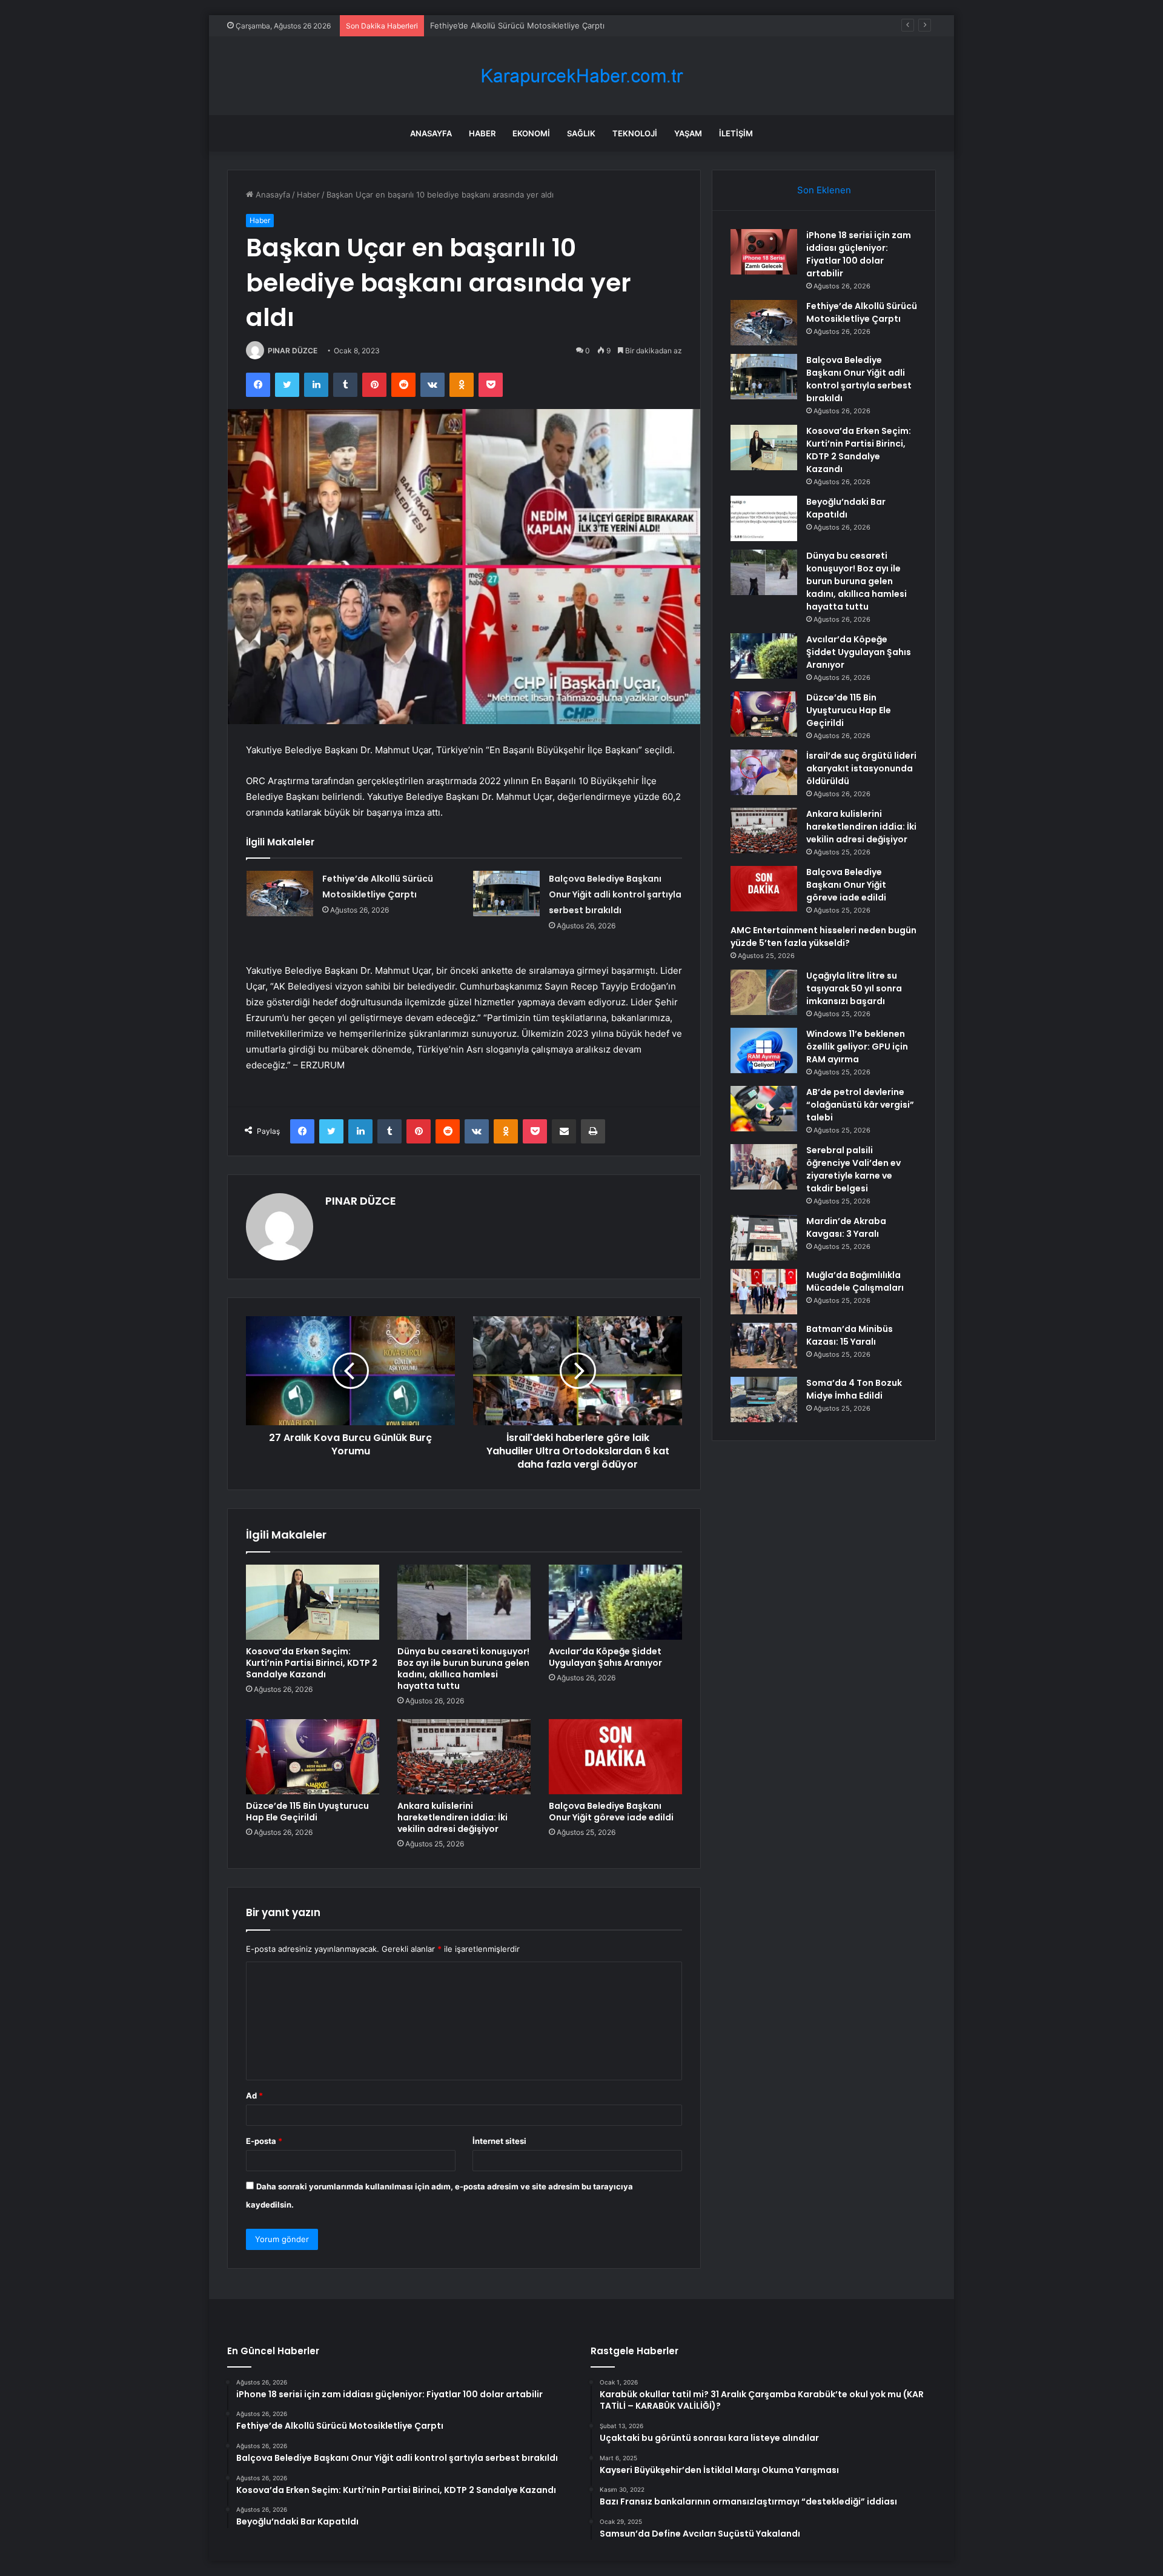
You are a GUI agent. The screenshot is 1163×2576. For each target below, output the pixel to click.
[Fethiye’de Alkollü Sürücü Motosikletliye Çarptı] (280, 894)
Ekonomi (531, 133)
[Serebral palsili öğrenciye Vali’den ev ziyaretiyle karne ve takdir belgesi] (764, 1167)
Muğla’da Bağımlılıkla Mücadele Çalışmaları (855, 1281)
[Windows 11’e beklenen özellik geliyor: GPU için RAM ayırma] (764, 1050)
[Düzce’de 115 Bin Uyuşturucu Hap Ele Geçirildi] (313, 1757)
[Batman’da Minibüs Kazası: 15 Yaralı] (764, 1346)
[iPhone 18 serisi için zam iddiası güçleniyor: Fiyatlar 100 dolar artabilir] (764, 252)
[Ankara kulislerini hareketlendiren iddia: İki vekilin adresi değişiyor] (464, 1757)
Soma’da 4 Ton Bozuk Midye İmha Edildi (854, 1389)
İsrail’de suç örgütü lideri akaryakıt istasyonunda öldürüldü (861, 768)
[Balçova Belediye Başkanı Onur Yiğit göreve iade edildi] (615, 1757)
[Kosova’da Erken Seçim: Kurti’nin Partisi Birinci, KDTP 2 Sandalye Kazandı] (313, 1602)
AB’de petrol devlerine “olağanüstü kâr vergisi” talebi (860, 1105)
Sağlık (581, 133)
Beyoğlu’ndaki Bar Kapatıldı (846, 508)
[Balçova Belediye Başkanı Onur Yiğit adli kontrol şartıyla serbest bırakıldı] (506, 894)
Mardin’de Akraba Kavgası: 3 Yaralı (846, 1227)
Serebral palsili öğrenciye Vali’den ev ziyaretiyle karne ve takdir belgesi (853, 1169)
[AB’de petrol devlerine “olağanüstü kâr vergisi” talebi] (764, 1109)
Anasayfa (431, 133)
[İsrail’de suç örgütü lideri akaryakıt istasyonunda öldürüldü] (764, 772)
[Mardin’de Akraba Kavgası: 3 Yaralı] (764, 1238)
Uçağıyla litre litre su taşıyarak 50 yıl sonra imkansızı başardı (854, 988)
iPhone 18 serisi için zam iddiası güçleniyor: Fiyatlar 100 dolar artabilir (859, 254)
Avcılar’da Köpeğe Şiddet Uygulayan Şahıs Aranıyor (605, 1657)
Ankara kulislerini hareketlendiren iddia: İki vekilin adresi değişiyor (452, 1817)
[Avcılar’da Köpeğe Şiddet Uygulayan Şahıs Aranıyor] (615, 1602)
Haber (482, 133)
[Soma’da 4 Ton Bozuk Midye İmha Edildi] (764, 1399)
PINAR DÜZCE (293, 351)
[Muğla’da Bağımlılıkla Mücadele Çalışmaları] (764, 1292)
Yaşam (688, 133)
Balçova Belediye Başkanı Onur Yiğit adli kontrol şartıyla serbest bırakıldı (565, 25)
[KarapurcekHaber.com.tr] (581, 76)
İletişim (736, 133)
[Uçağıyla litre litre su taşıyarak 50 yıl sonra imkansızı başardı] (764, 992)
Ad (254, 2095)
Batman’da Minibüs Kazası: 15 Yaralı (850, 1335)
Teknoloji (635, 133)
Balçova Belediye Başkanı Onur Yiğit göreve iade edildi (611, 1812)
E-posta (264, 2141)
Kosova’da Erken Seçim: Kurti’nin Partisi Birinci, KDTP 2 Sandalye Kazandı (312, 1663)
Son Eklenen (824, 190)
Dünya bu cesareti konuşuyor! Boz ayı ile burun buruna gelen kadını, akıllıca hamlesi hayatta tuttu (463, 1669)
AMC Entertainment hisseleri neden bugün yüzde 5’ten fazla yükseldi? (823, 937)
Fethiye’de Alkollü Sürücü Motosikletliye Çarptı (862, 312)
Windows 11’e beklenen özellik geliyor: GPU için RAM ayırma (857, 1047)
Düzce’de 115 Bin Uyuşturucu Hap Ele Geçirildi (307, 1812)
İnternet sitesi (499, 2141)
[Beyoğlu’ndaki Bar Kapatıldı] (764, 518)
